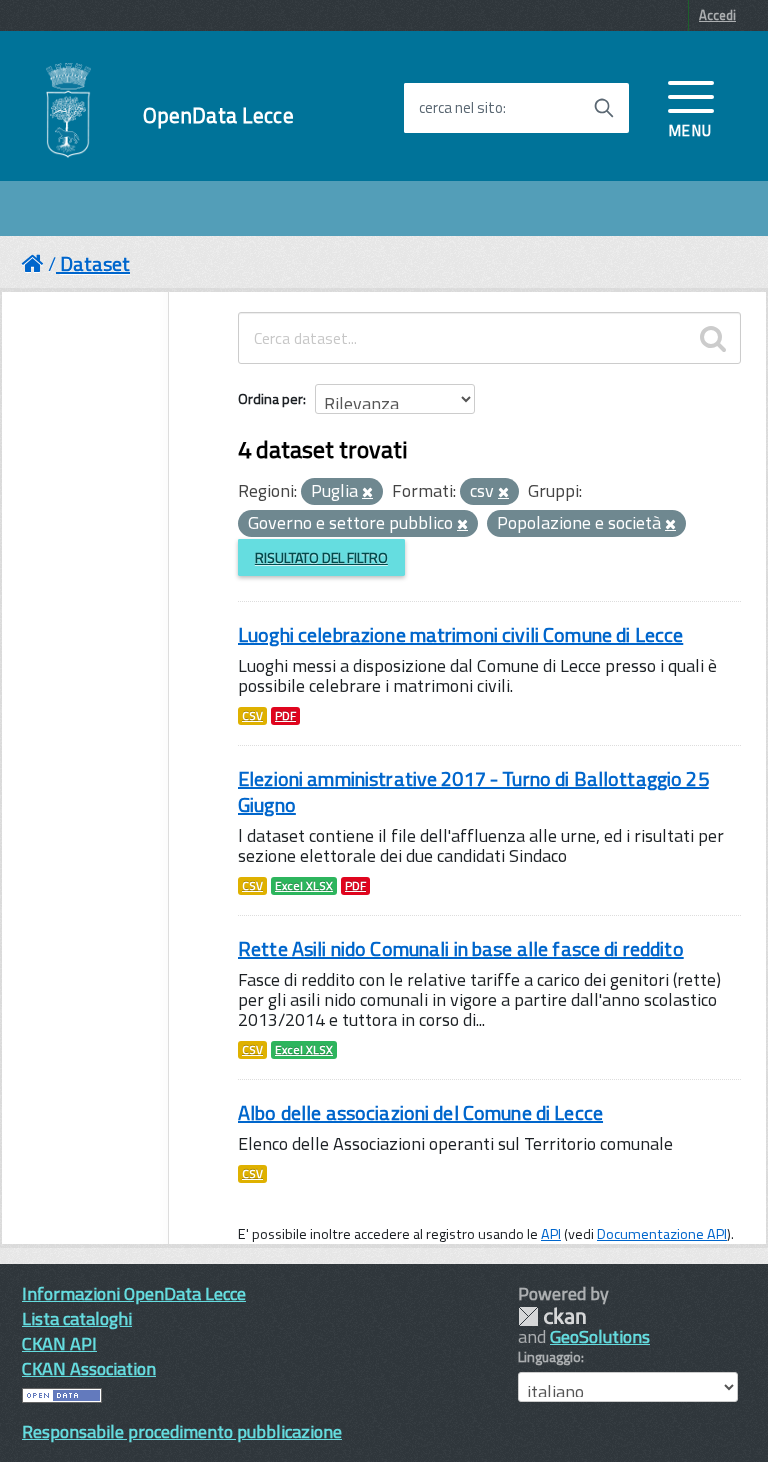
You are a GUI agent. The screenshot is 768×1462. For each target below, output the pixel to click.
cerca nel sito (461, 108)
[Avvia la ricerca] (604, 108)
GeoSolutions (600, 1336)
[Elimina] (367, 493)
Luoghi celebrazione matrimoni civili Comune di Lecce (460, 634)
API (551, 1234)
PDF (285, 716)
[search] (713, 338)
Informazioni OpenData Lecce (134, 1293)
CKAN (552, 1316)
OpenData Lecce (218, 115)
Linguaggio (549, 1357)
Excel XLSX (304, 886)
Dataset (95, 263)
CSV (252, 716)
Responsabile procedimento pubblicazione (182, 1431)
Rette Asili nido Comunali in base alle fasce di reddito (461, 948)
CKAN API (59, 1343)
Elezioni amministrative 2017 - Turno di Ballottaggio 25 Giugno (473, 791)
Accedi (717, 15)
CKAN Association (89, 1368)
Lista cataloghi (77, 1318)
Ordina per (270, 398)
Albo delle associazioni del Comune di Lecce (420, 1112)
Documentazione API (662, 1234)
